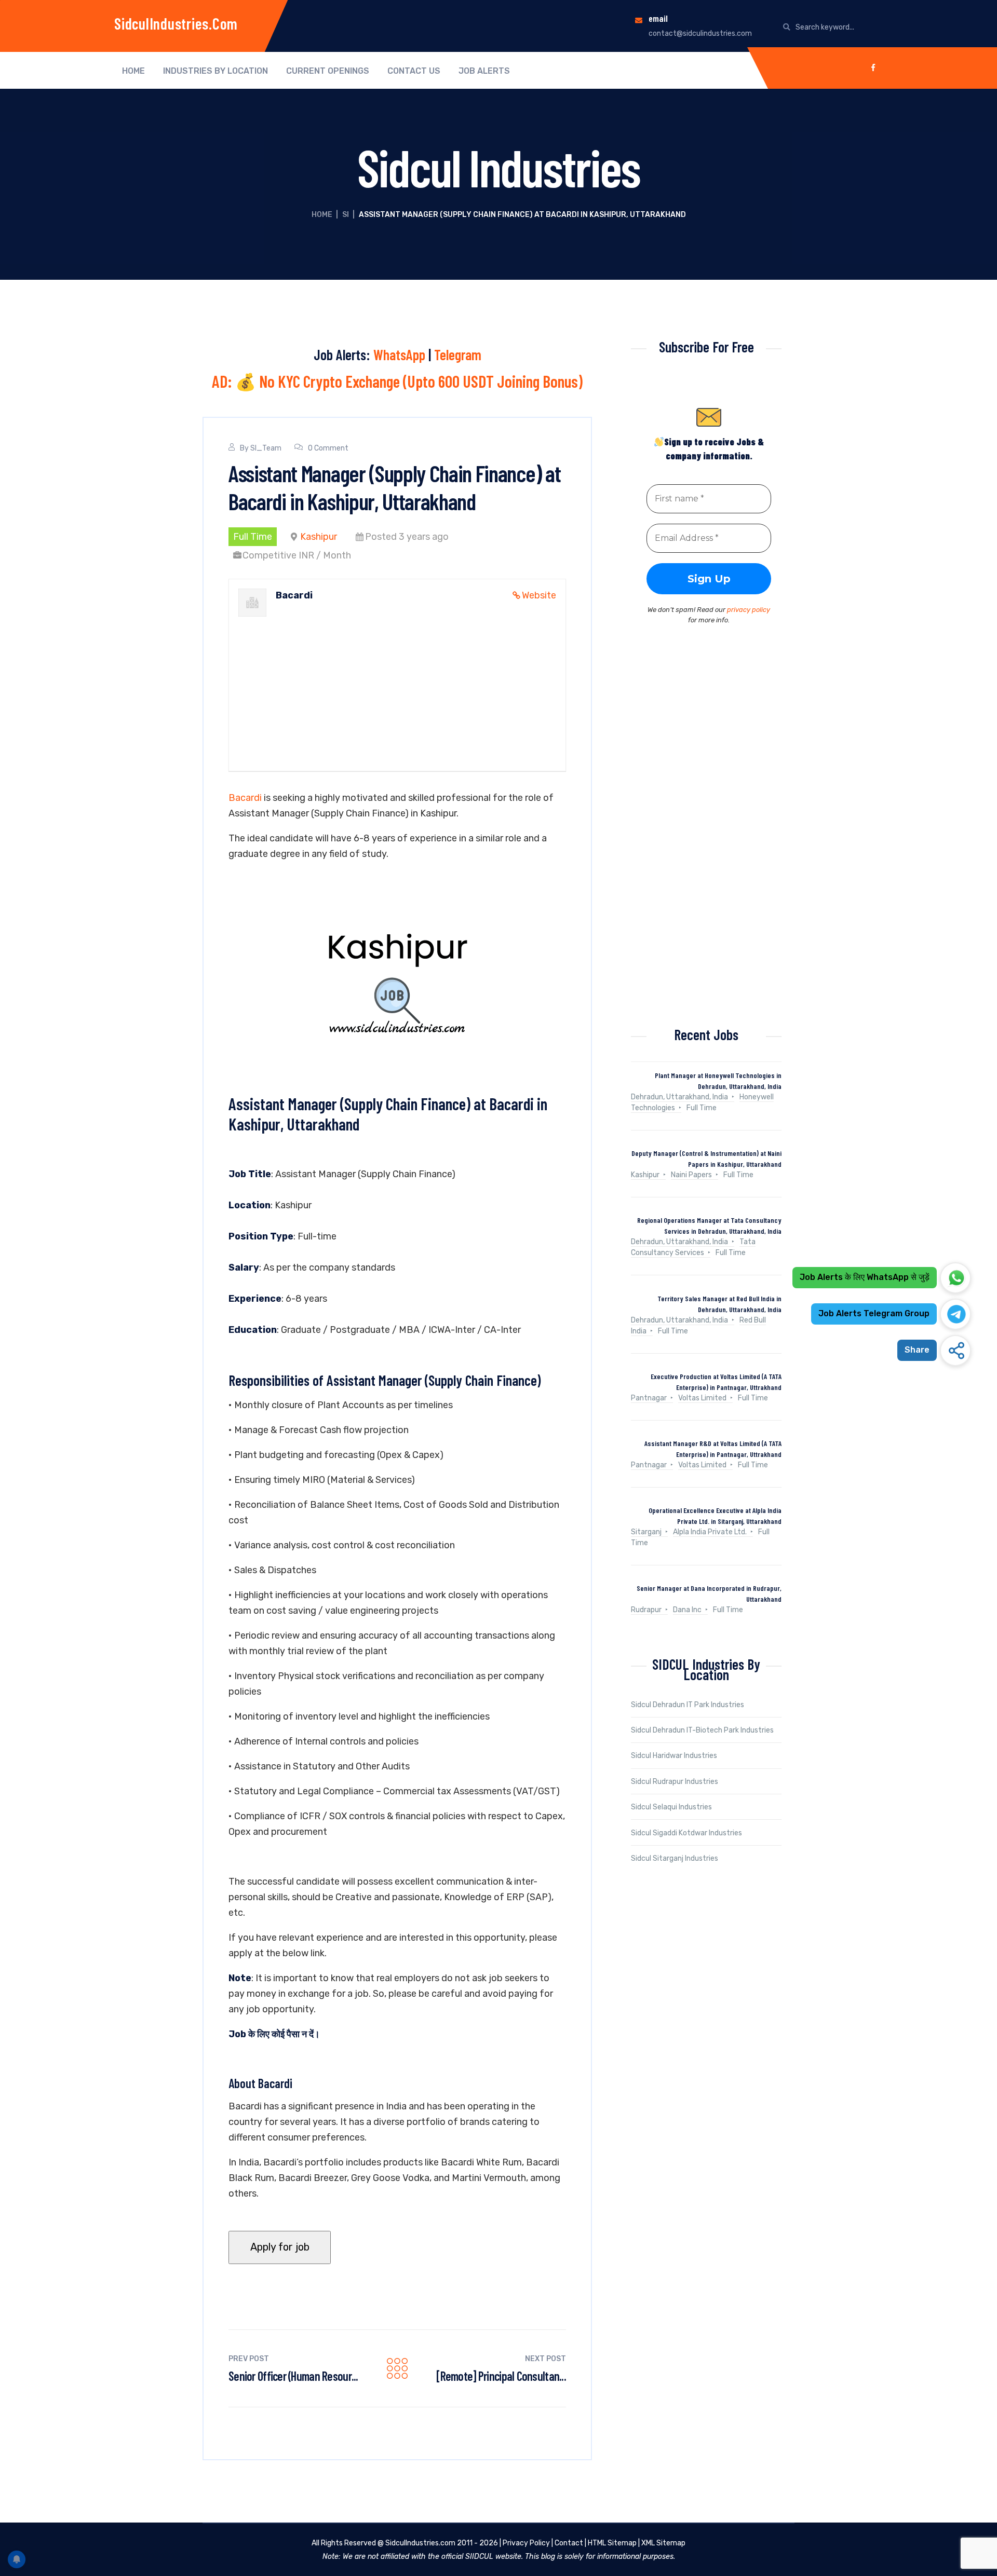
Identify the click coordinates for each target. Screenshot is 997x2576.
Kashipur (319, 537)
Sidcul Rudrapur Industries (675, 1782)
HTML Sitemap (612, 2543)
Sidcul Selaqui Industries (671, 1807)
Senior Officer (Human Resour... (293, 2376)
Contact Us (414, 71)
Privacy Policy (526, 2543)
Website (539, 595)
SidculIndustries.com (176, 23)
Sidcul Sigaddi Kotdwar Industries (686, 1833)
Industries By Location (215, 71)
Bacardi (245, 798)
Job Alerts (484, 71)
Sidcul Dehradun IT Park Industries (688, 1705)
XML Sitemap (663, 2543)
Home (133, 71)
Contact (569, 2543)
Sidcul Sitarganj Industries (675, 1858)
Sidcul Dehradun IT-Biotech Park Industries (702, 1730)
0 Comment (328, 448)
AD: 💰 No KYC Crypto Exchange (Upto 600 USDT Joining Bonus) (397, 381)
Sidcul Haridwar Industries (674, 1756)
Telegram (458, 355)
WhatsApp (399, 355)
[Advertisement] (397, 679)
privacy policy (749, 610)
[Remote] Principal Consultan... (501, 2376)
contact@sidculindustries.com (700, 33)
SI (346, 215)
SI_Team (266, 448)
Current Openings (328, 71)
